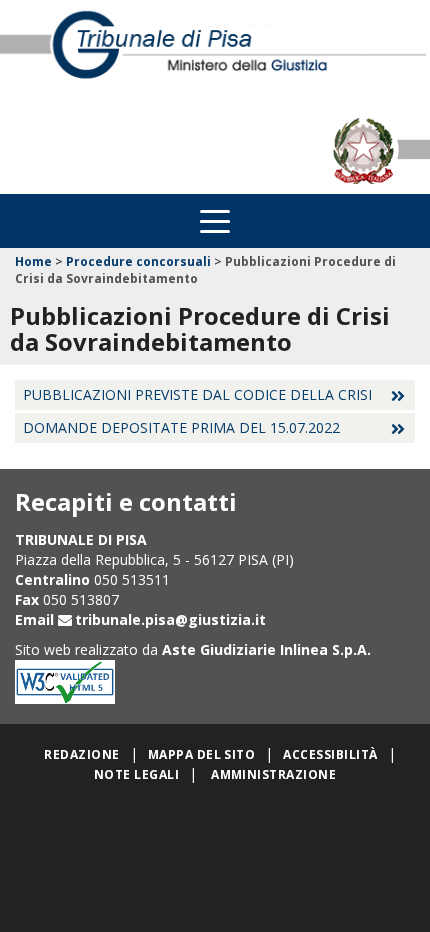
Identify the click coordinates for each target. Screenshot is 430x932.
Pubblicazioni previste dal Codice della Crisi (197, 394)
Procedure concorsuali (138, 261)
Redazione (81, 754)
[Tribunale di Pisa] (215, 54)
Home (33, 261)
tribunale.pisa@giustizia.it (170, 619)
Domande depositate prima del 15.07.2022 (181, 427)
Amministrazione (273, 774)
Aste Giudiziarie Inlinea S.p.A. (266, 649)
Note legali (136, 774)
